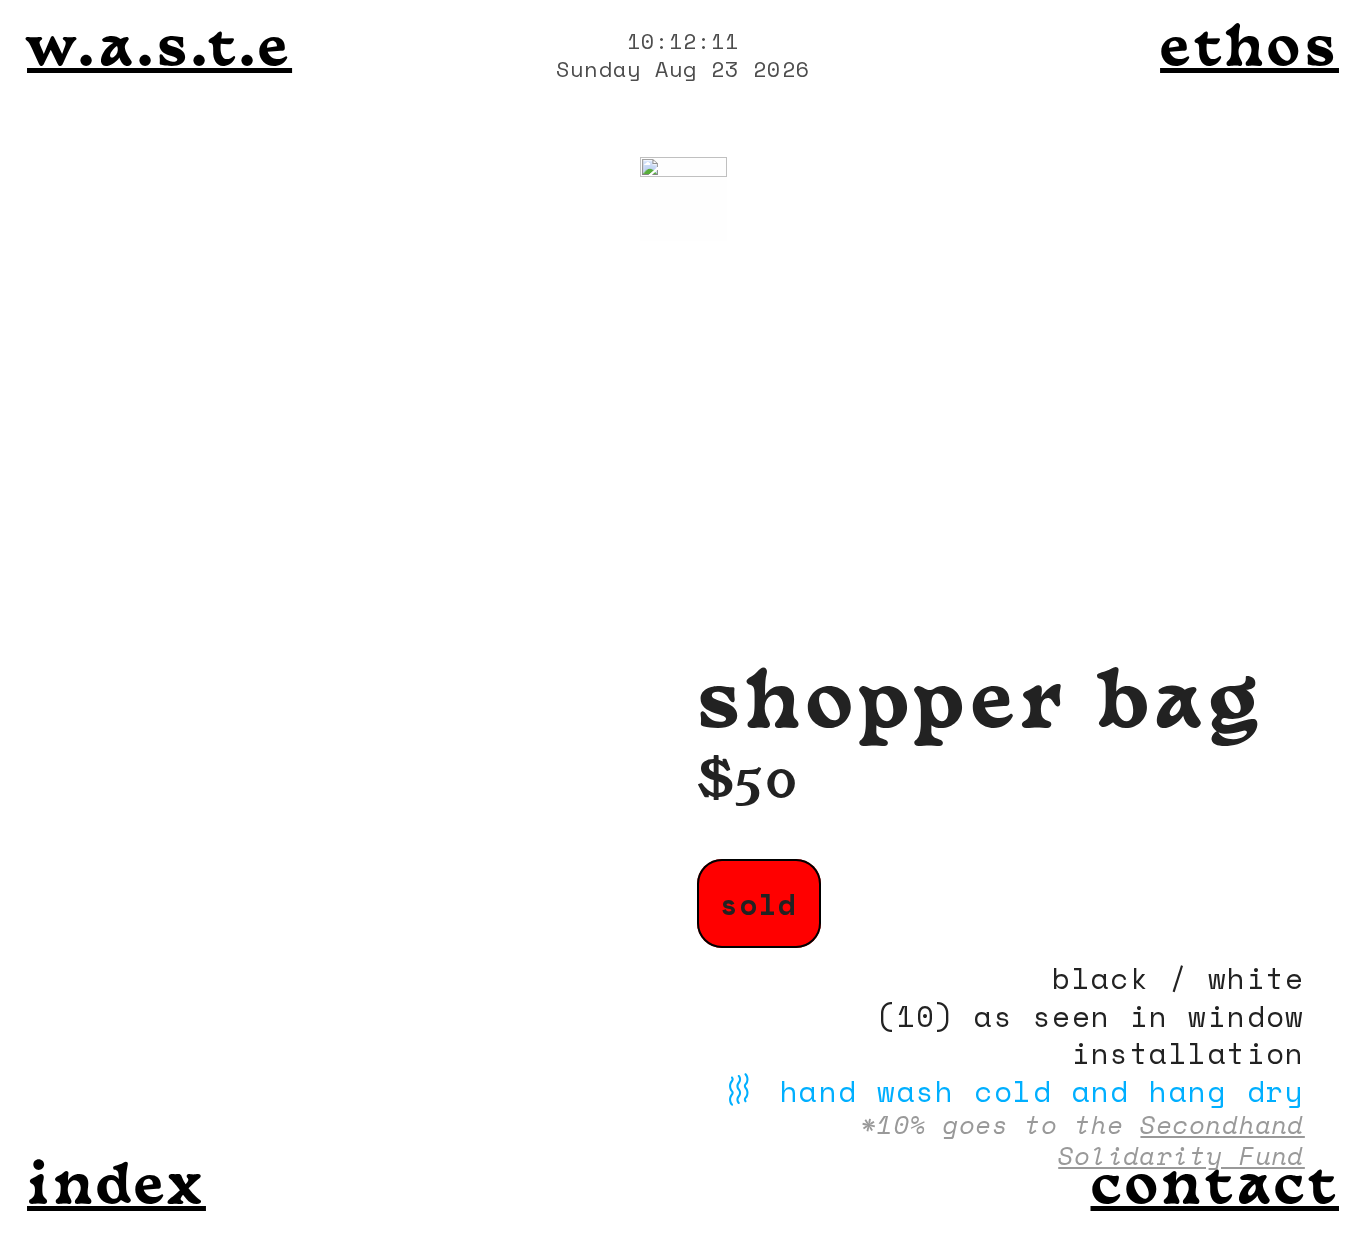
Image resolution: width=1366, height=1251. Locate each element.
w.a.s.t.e (159, 51)
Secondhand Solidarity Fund (1181, 1139)
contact (1215, 1189)
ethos (1249, 51)
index (116, 1189)
